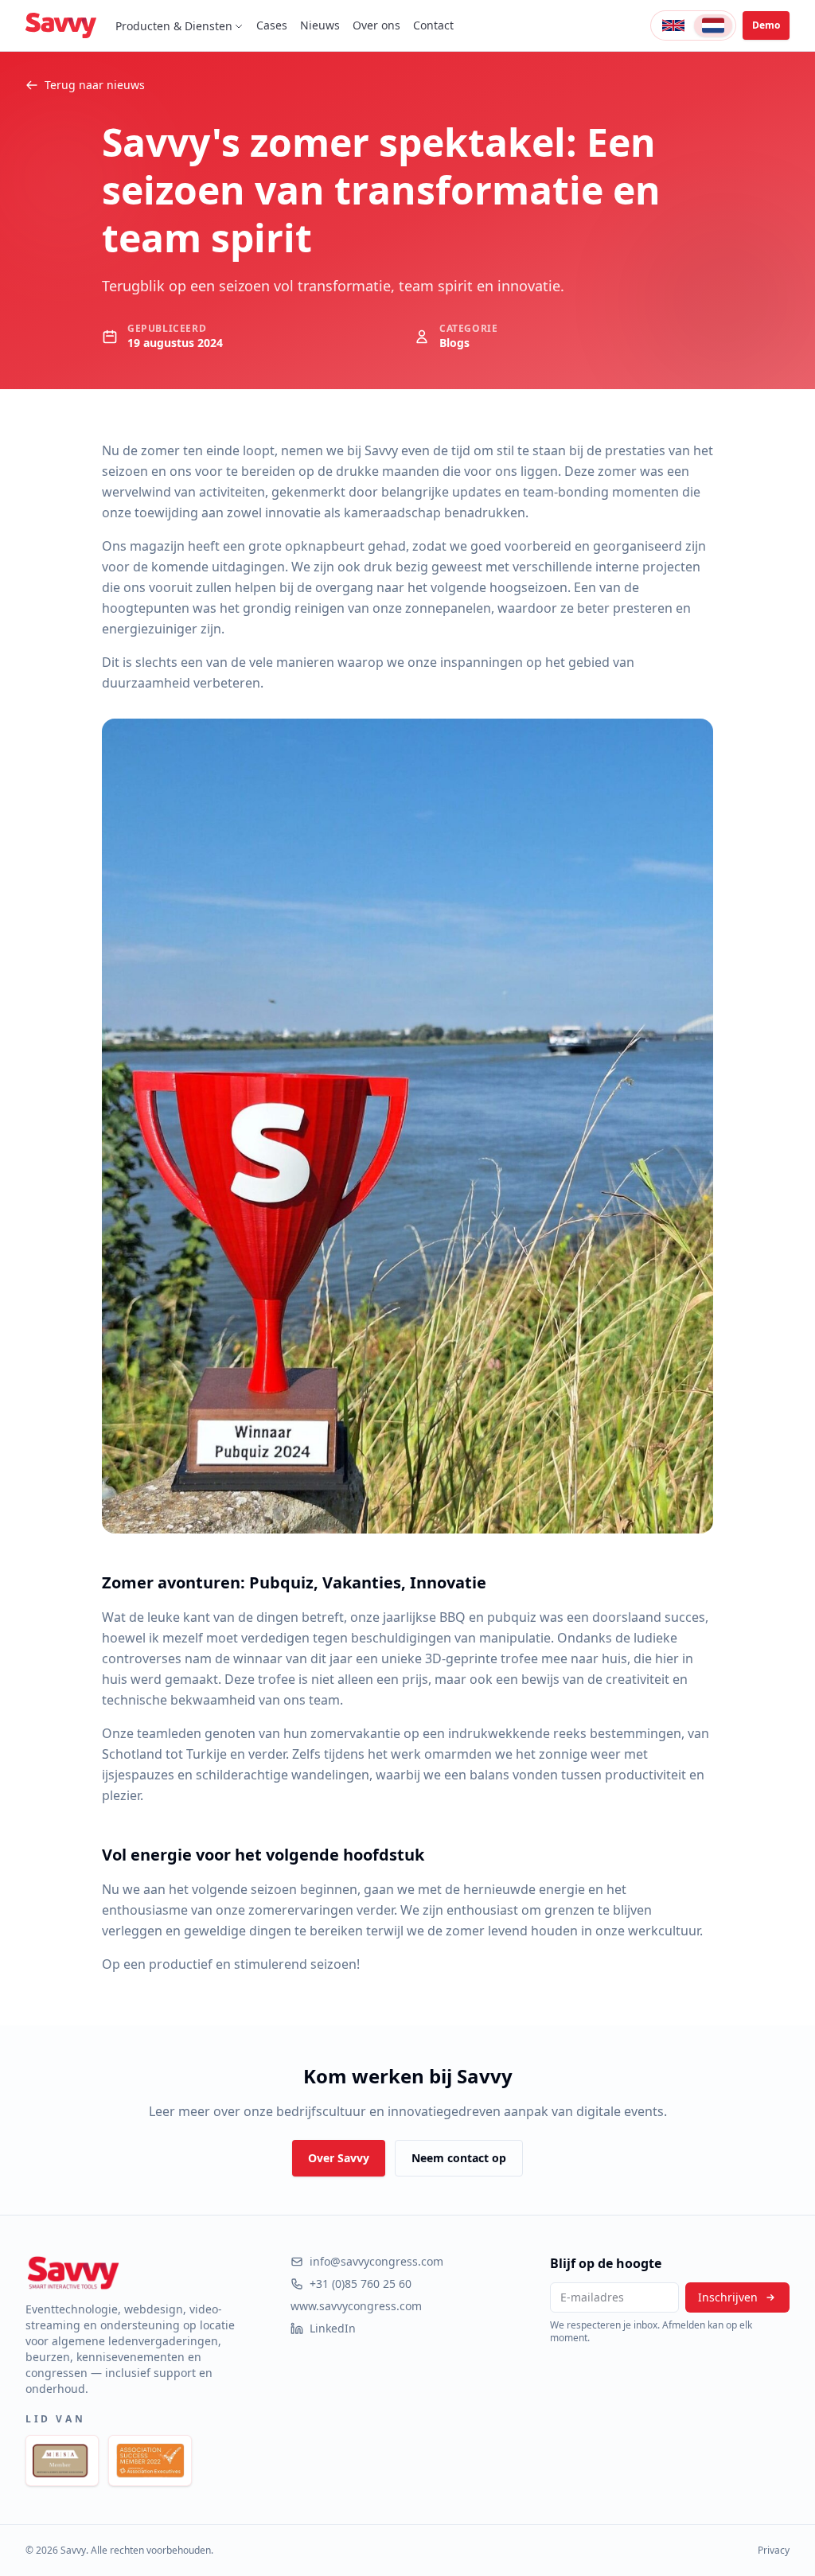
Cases (272, 25)
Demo (766, 25)
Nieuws (320, 25)
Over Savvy (339, 2158)
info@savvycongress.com (376, 2261)
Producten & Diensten (174, 26)
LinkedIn (333, 2328)
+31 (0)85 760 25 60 (361, 2284)
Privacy (774, 2551)
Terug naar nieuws (95, 85)
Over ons (376, 25)
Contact (433, 25)
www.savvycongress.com (356, 2306)
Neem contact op (459, 2158)
